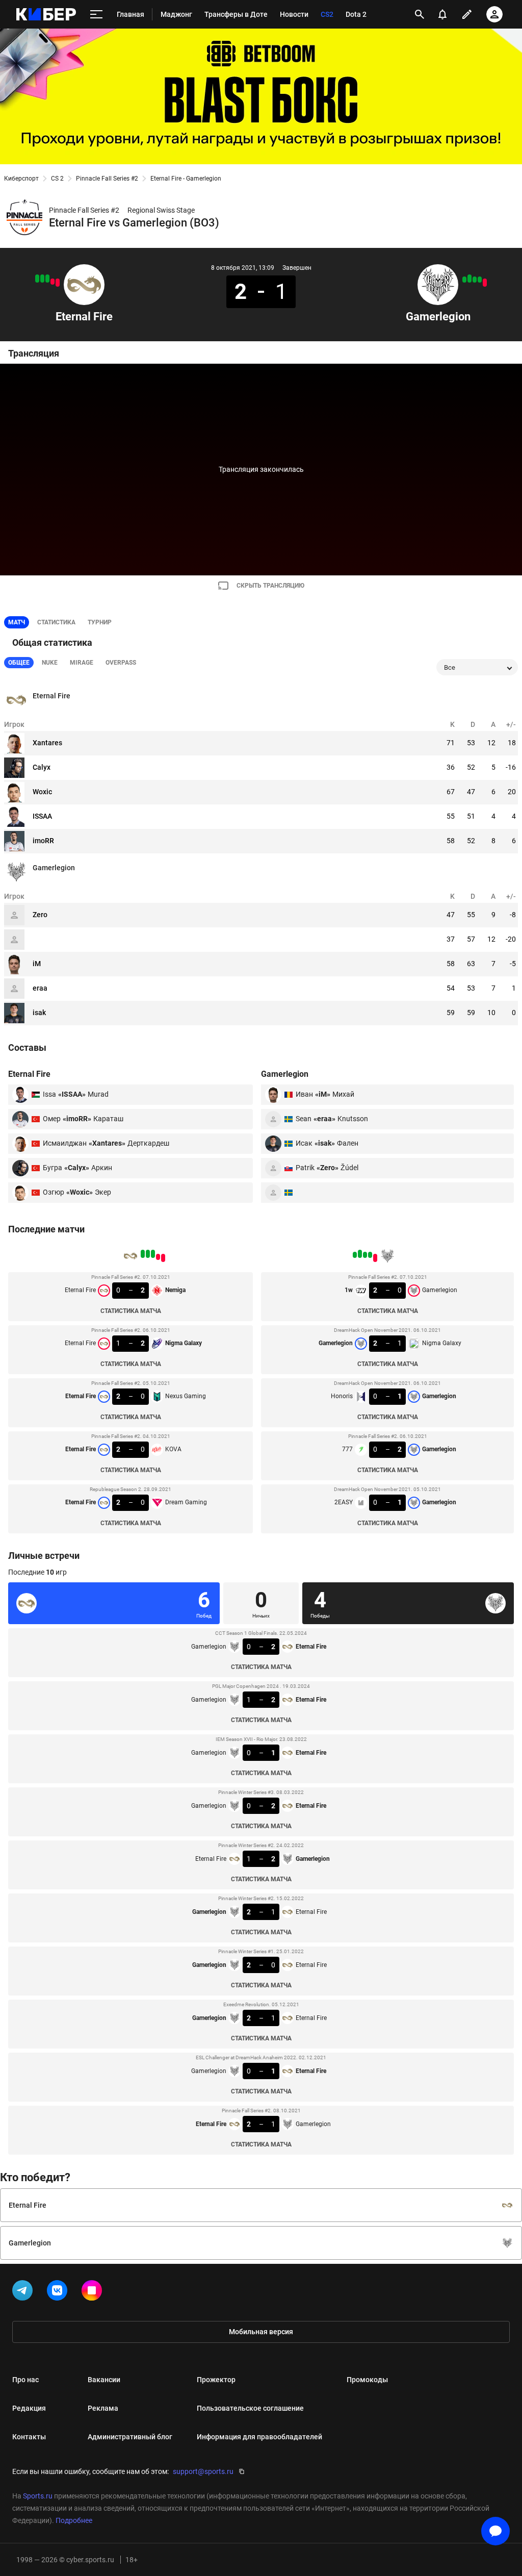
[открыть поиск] (420, 14)
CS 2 (57, 179)
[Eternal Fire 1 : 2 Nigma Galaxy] (53, 282)
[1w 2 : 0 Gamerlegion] (485, 283)
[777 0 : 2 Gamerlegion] (469, 279)
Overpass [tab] (121, 663)
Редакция (29, 2408)
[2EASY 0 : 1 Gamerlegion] (464, 280)
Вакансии (104, 2380)
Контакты (29, 2437)
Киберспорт (21, 179)
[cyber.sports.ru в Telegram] (24, 2292)
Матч (17, 622)
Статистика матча (131, 1311)
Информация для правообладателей (259, 2437)
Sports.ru (38, 2496)
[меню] (96, 15)
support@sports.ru (203, 2471)
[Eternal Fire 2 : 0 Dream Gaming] (37, 279)
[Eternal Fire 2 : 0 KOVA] (42, 279)
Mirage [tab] (82, 663)
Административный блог (130, 2437)
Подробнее (74, 2520)
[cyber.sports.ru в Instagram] (94, 2292)
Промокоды (367, 2380)
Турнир (100, 622)
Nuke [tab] (50, 663)
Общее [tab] (19, 663)
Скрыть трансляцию (270, 586)
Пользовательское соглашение (250, 2408)
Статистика (56, 622)
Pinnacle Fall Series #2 (107, 179)
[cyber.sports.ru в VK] (59, 2292)
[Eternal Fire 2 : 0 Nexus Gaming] (47, 279)
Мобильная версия (261, 2332)
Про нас (25, 2380)
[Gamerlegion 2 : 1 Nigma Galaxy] (480, 280)
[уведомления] (442, 14)
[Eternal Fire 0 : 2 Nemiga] (58, 283)
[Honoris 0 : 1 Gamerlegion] (475, 280)
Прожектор (216, 2380)
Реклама (103, 2408)
